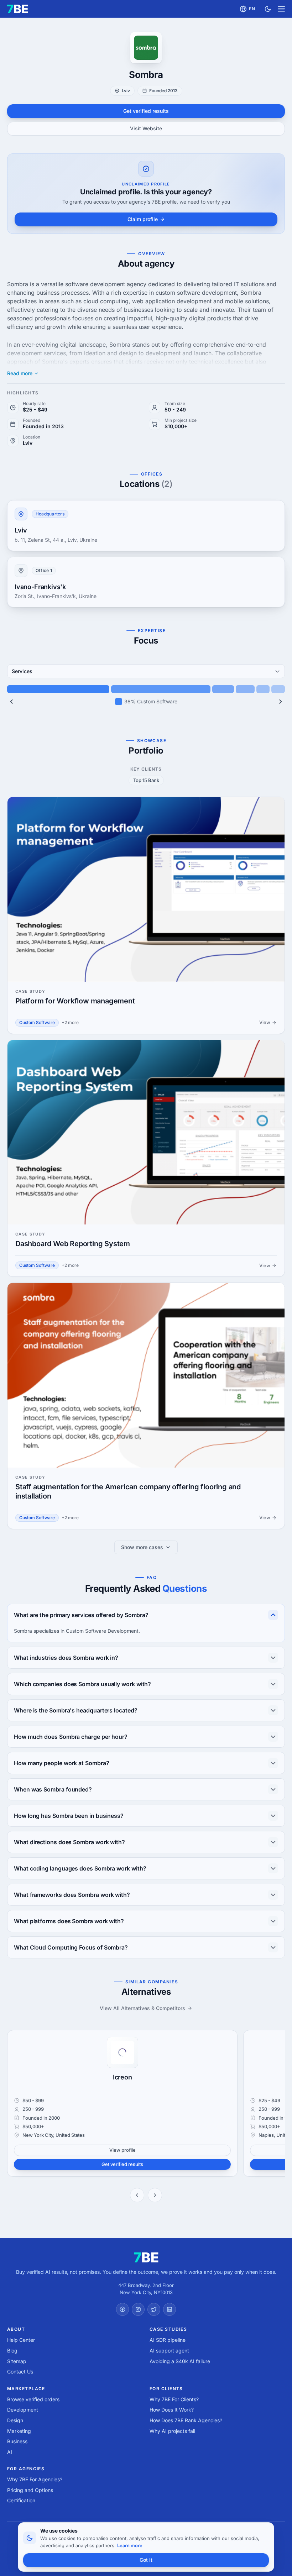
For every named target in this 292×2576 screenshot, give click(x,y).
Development (23, 2410)
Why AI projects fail (172, 2431)
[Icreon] (122, 2052)
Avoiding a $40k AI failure (180, 2361)
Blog (12, 2351)
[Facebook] (122, 2309)
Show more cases (142, 1547)
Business (17, 2441)
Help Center (21, 2340)
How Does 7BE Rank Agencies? (186, 2420)
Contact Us (20, 2372)
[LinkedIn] (170, 2309)
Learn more (130, 2545)
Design (15, 2420)
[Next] (281, 702)
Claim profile (143, 219)
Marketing (19, 2431)
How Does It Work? (172, 2410)
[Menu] (281, 9)
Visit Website (146, 128)
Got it (146, 2560)
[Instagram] (138, 2309)
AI (10, 2452)
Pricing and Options (30, 2490)
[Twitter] (154, 2309)
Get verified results (146, 111)
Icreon (122, 2077)
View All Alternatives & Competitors (142, 2008)
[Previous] (11, 702)
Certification (21, 2500)
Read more (20, 373)
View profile (122, 2150)
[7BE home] (146, 2257)
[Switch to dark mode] (268, 9)
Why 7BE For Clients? (174, 2399)
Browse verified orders (33, 2399)
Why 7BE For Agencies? (35, 2479)
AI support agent (169, 2351)
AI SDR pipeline (168, 2340)
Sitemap (17, 2361)
